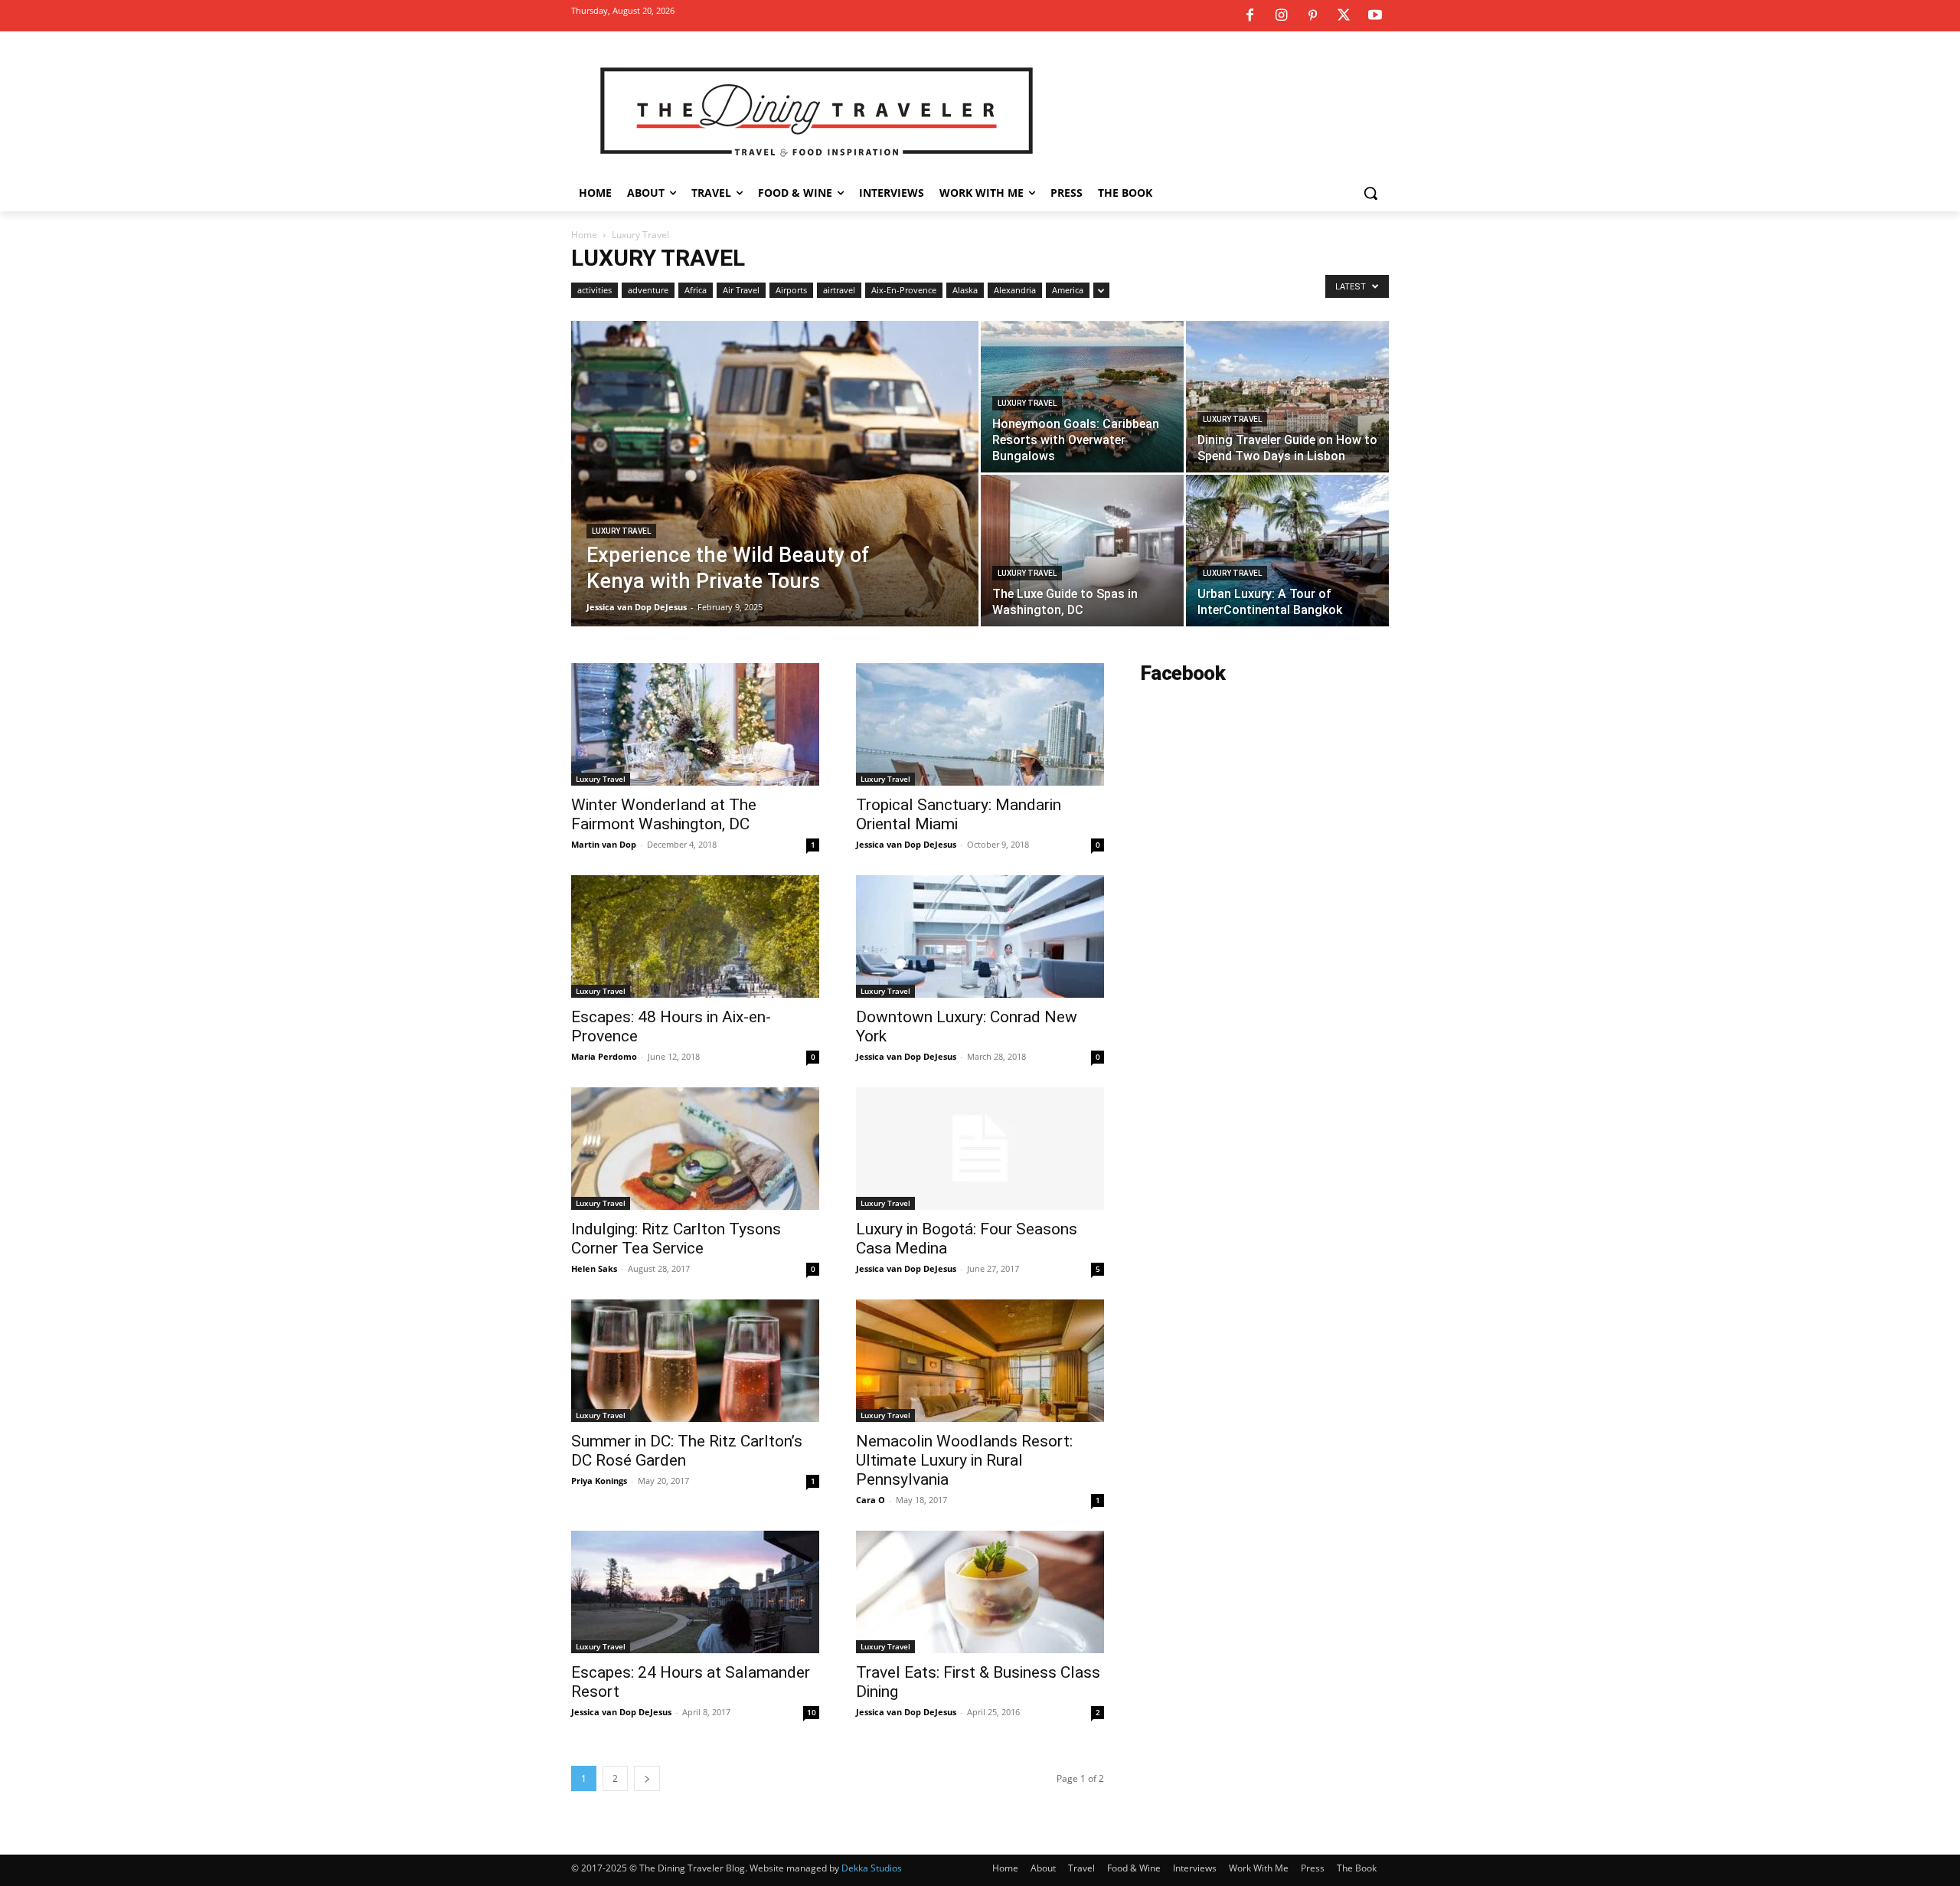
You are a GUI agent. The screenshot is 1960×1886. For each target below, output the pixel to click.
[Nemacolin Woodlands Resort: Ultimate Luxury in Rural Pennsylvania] (980, 1361)
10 (812, 1712)
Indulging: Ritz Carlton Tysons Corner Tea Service (676, 1239)
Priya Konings (599, 1481)
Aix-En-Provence (904, 290)
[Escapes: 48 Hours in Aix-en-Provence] (695, 936)
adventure (648, 290)
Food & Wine (1134, 1868)
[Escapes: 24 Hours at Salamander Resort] (695, 1592)
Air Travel (741, 290)
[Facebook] (1249, 16)
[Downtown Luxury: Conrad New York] (980, 936)
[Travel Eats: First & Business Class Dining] (980, 1592)
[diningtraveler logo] (817, 110)
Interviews (1195, 1868)
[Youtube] (1375, 16)
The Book (1357, 1868)
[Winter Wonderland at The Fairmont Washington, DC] (695, 724)
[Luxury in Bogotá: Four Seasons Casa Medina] (980, 1149)
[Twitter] (1344, 16)
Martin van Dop (604, 844)
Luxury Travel (621, 531)
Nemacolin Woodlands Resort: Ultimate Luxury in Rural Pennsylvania (964, 1460)
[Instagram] (1281, 16)
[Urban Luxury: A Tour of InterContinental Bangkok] (1287, 551)
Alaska (965, 290)
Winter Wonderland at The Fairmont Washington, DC (664, 814)
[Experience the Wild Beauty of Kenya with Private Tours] (775, 498)
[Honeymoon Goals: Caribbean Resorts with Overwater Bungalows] (1082, 397)
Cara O (871, 1500)
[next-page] (647, 1778)
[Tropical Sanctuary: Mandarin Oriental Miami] (980, 724)
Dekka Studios (872, 1868)
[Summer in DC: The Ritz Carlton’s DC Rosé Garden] (695, 1361)
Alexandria (1015, 290)
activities (595, 290)
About (1043, 1868)
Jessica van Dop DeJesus (637, 607)
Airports (791, 290)
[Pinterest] (1312, 16)
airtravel (839, 290)
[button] (1370, 193)
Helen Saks (594, 1268)
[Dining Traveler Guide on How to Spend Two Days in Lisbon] (1287, 397)
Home (584, 235)
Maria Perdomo (604, 1056)
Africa (696, 290)
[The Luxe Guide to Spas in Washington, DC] (1082, 551)
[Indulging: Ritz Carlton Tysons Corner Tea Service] (695, 1149)
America (1068, 290)
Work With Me (1259, 1868)
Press (1313, 1868)
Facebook (1183, 673)
